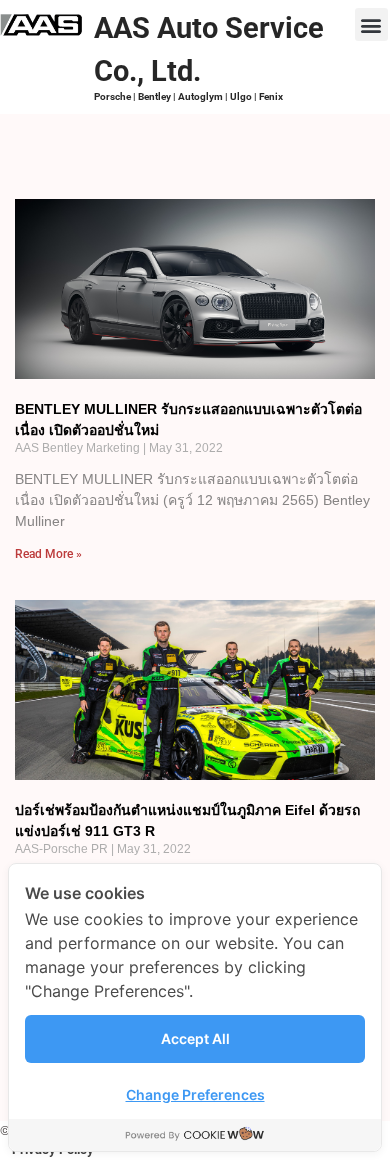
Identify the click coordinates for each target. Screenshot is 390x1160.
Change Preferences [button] (195, 1094)
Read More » (48, 554)
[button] (371, 24)
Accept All (195, 1038)
